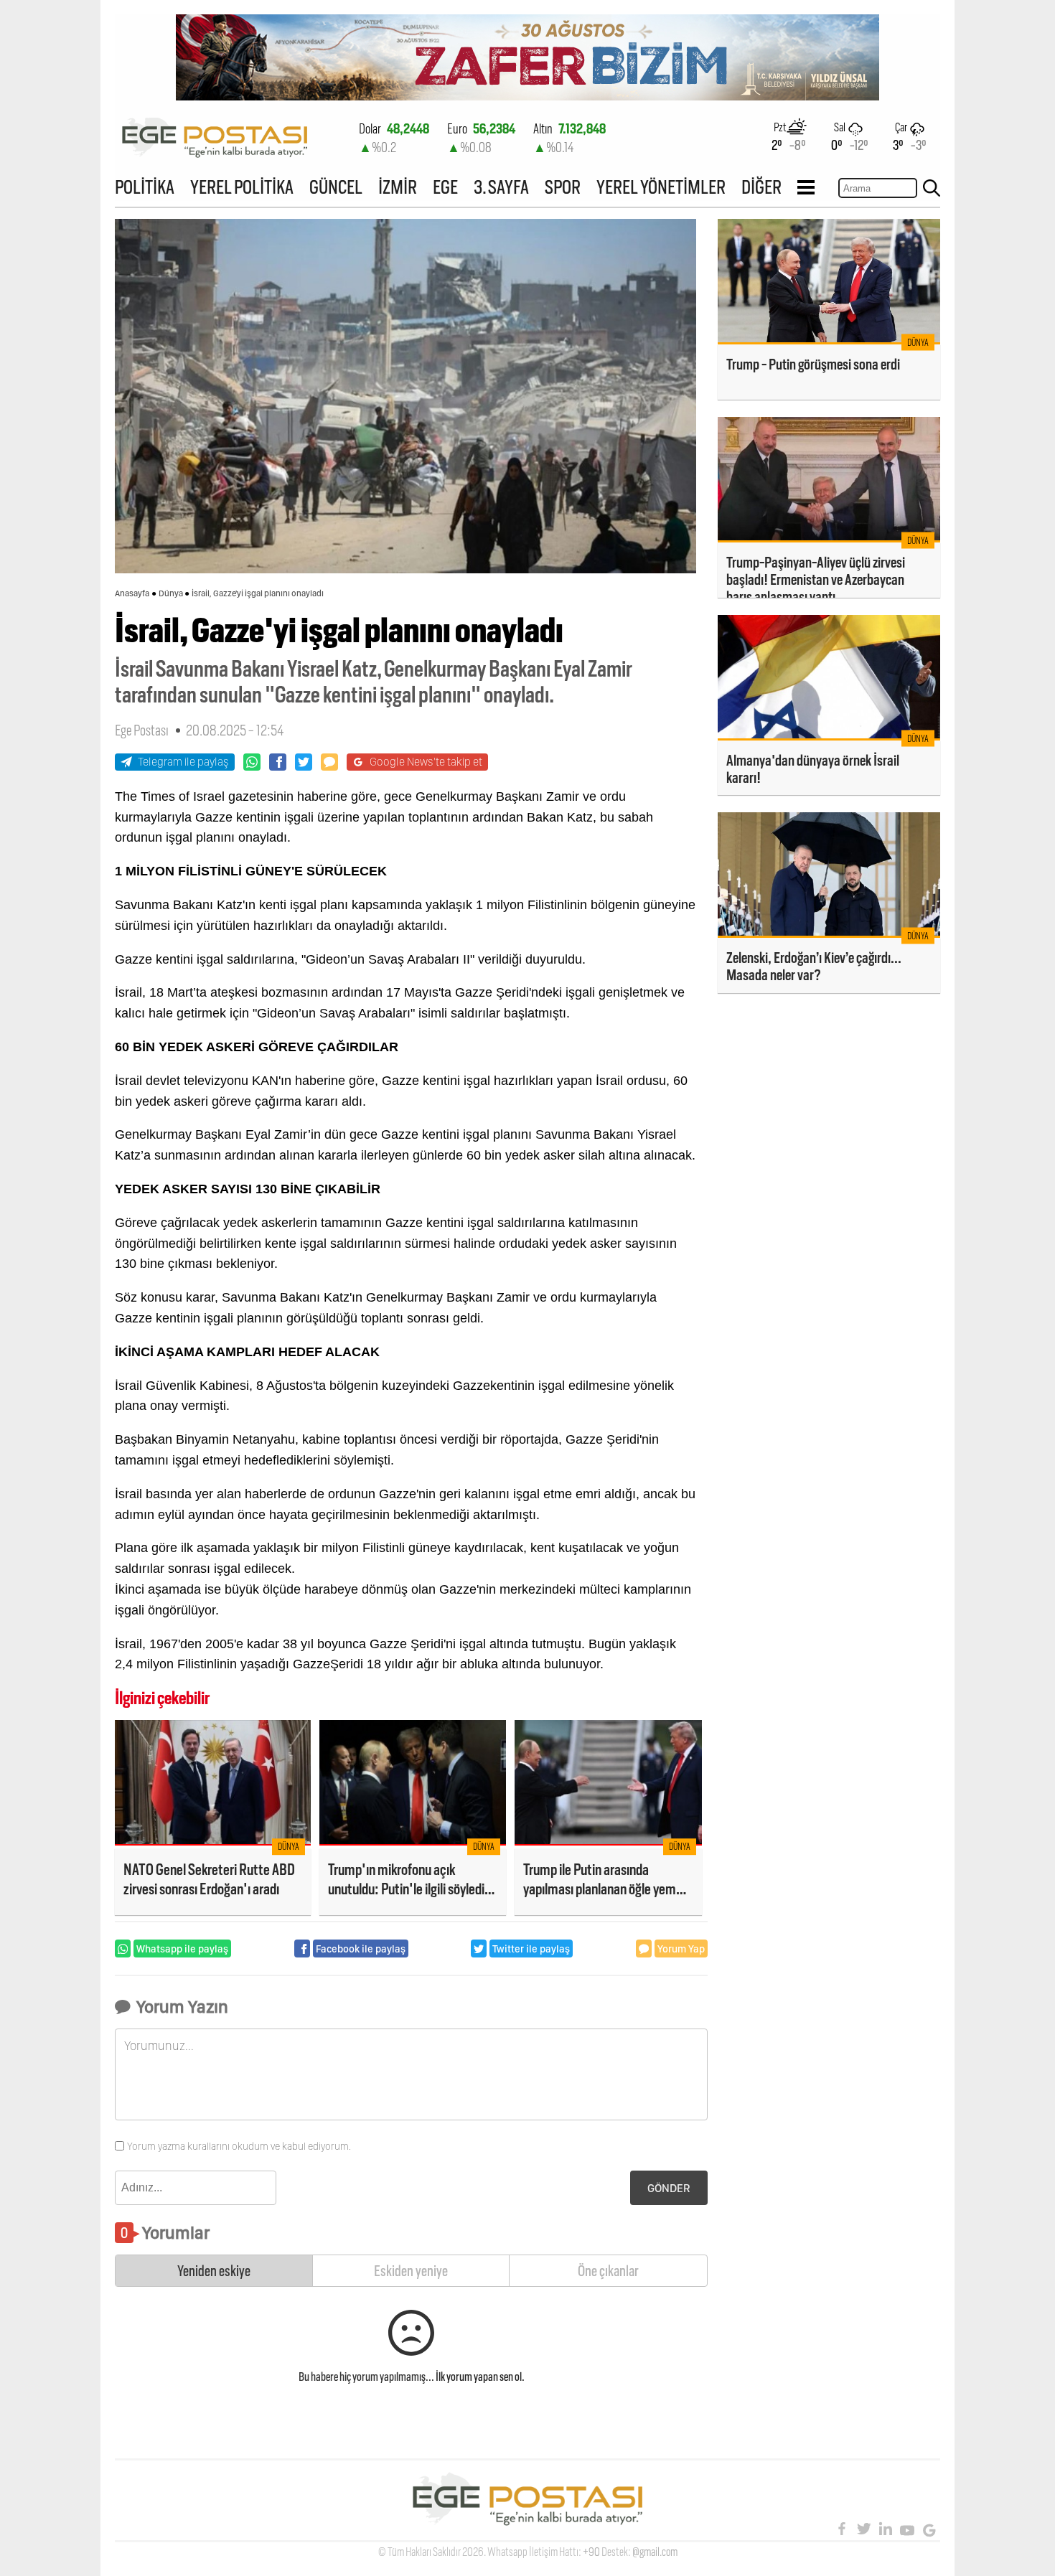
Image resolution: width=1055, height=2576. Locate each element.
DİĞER (761, 187)
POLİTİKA (145, 187)
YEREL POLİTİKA (242, 187)
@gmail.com (655, 2552)
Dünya (171, 593)
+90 (591, 2552)
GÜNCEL (336, 187)
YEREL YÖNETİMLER (661, 187)
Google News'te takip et (426, 762)
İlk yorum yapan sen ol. (480, 2377)
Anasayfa (132, 593)
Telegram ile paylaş (183, 762)
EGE (445, 187)
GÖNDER (669, 2188)
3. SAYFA (501, 187)
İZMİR (398, 187)
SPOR (563, 187)
